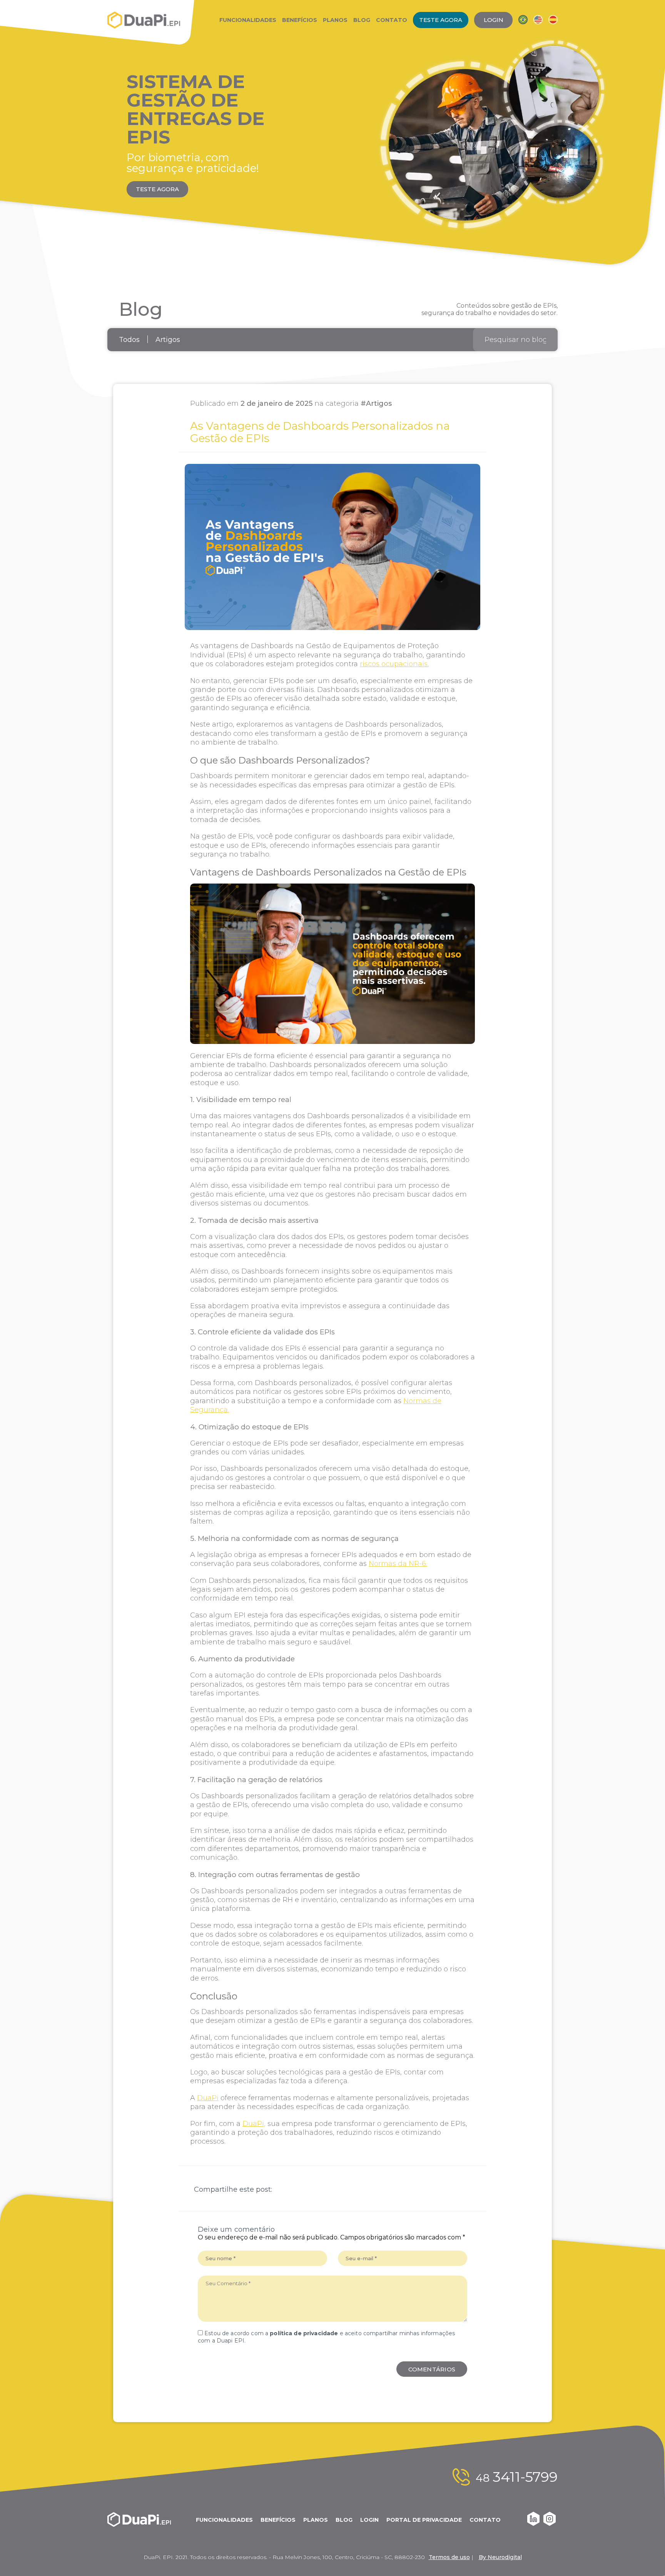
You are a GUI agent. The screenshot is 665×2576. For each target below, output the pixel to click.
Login (369, 2520)
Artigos (168, 340)
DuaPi (208, 2098)
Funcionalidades (248, 20)
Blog (362, 20)
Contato (392, 20)
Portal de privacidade (424, 2520)
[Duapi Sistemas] (144, 20)
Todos (129, 340)
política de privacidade (304, 2333)
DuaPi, (254, 2124)
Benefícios (300, 20)
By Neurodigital (500, 2557)
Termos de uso (449, 2557)
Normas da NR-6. (398, 1564)
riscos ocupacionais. (394, 664)
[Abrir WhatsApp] (646, 2557)
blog (344, 2520)
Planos (335, 20)
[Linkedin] (533, 2524)
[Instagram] (550, 2524)
